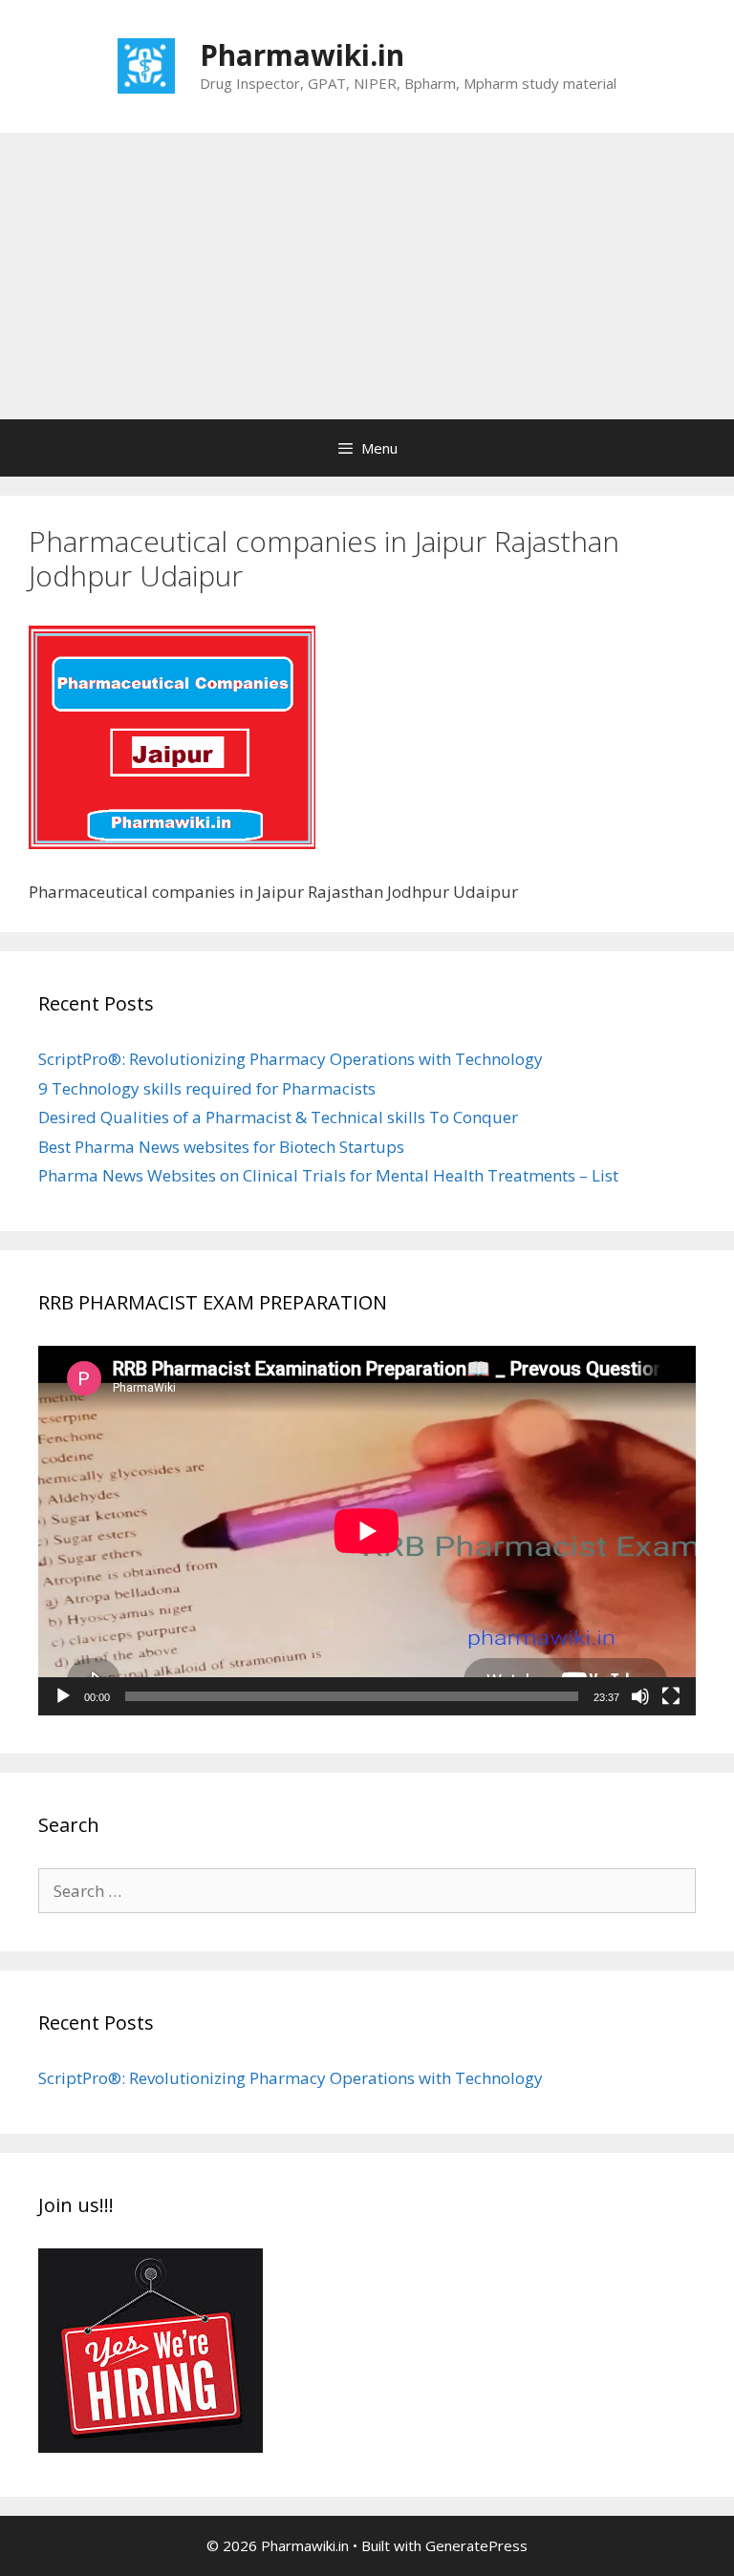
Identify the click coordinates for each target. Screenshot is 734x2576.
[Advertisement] (367, 276)
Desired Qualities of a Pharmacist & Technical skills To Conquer (278, 1117)
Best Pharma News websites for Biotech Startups (221, 1147)
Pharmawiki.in (302, 55)
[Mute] (640, 1696)
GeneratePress (476, 2545)
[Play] (63, 1696)
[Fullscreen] (671, 1696)
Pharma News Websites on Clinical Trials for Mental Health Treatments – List (328, 1175)
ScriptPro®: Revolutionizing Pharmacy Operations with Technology (291, 1059)
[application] (367, 1531)
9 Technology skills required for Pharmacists (207, 1088)
